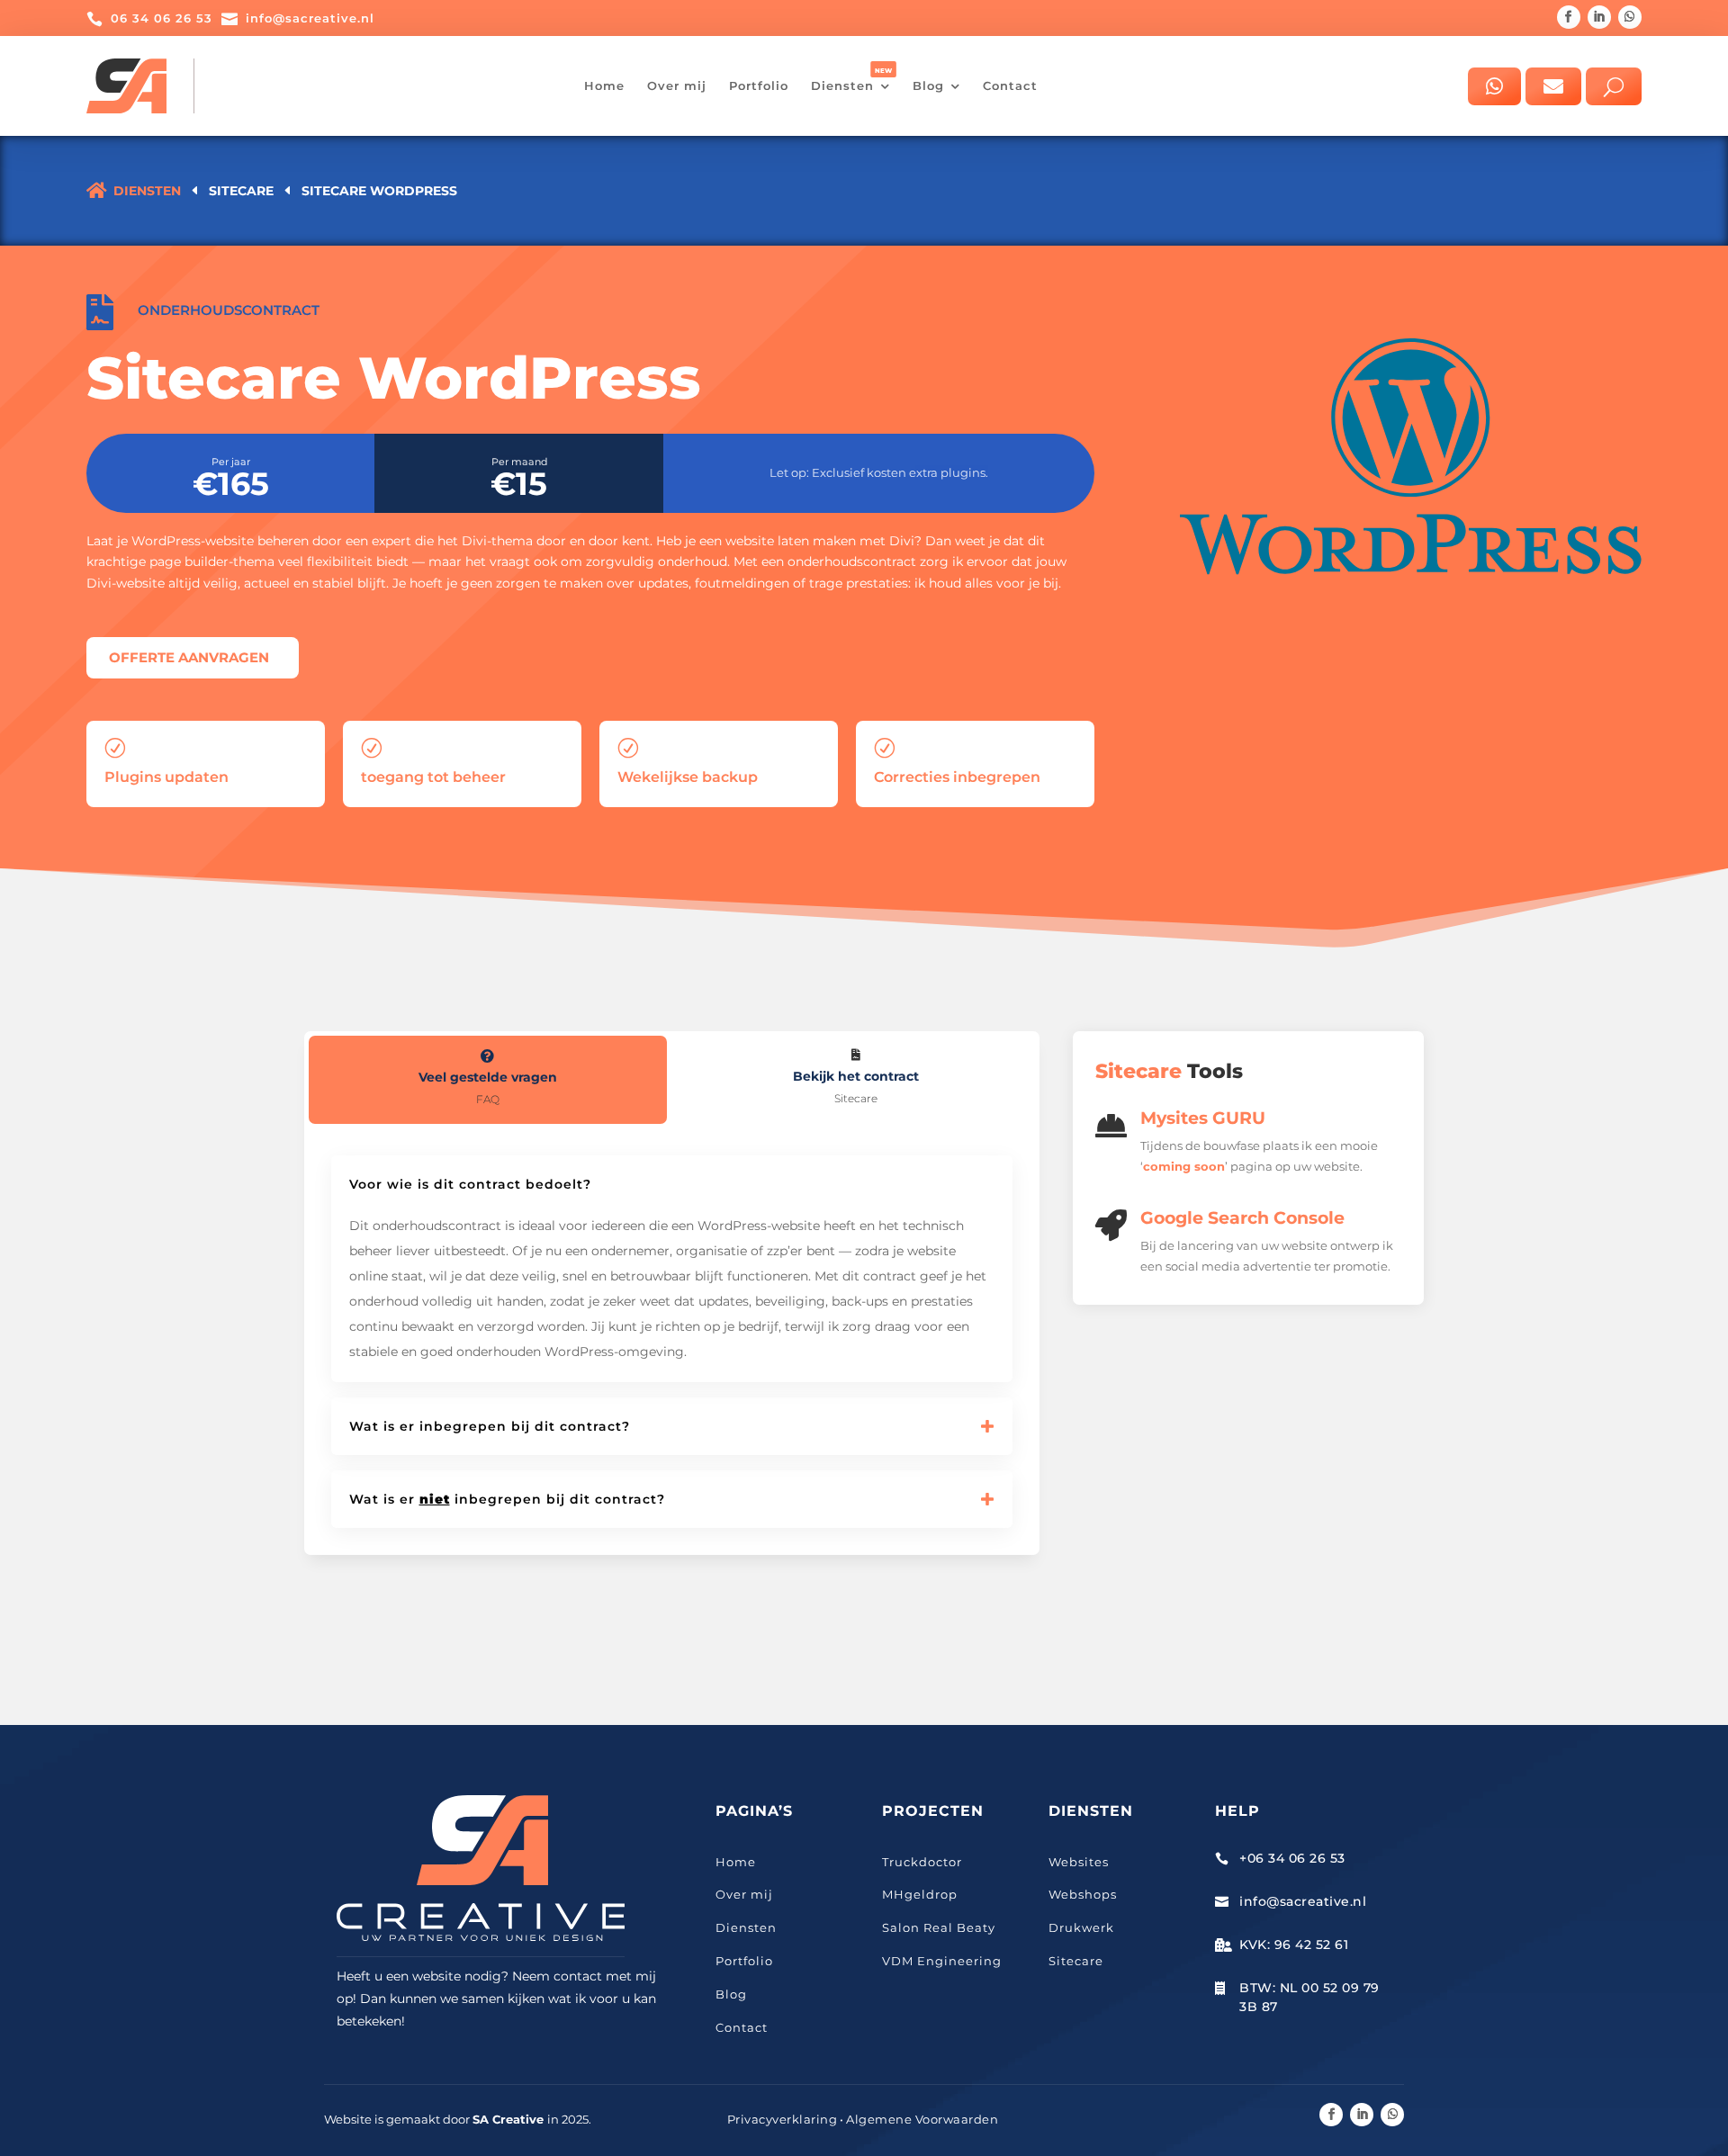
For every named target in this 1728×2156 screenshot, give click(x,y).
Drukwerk (1081, 1927)
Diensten (746, 1927)
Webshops (1083, 1894)
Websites (1079, 1862)
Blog (731, 1994)
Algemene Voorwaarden (922, 2119)
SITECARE (241, 191)
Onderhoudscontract (229, 310)
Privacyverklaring (783, 2119)
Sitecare (1076, 1961)
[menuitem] (604, 86)
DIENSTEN (147, 191)
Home (736, 1862)
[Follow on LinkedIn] (1599, 17)
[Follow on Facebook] (1569, 17)
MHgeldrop (920, 1894)
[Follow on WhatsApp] (1630, 17)
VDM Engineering (942, 1961)
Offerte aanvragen (189, 657)
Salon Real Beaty (939, 1927)
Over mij (744, 1894)
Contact (742, 2027)
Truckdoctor (922, 1862)
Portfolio (744, 1961)
